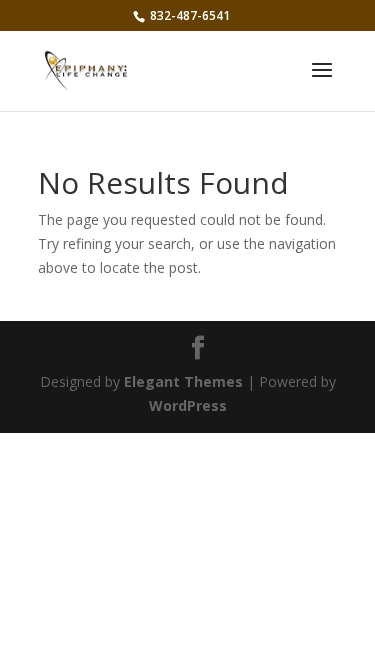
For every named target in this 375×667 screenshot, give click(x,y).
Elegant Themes (183, 381)
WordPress (188, 405)
